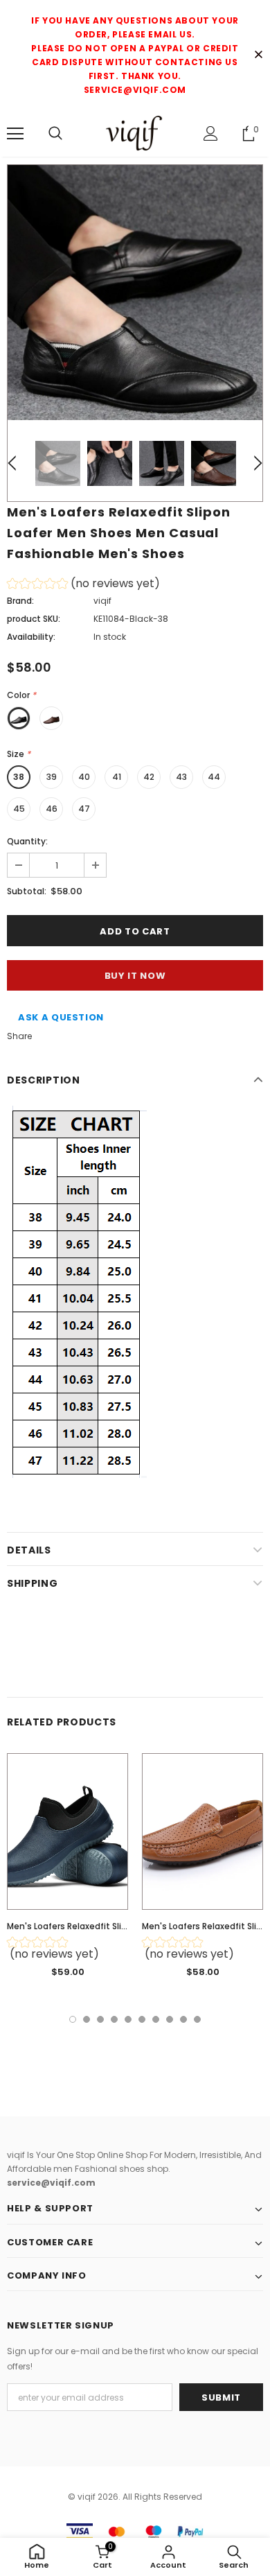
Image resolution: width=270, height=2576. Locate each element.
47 (84, 809)
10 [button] (197, 2019)
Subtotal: (27, 891)
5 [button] (128, 2019)
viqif (102, 601)
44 (214, 777)
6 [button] (142, 2019)
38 (19, 777)
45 (19, 809)
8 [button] (170, 2019)
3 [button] (100, 2019)
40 (84, 777)
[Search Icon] (55, 134)
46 (52, 809)
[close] (258, 55)
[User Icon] (211, 133)
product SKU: (34, 619)
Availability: (31, 637)
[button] (83, 585)
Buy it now (135, 976)
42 (149, 777)
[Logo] (135, 133)
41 (117, 777)
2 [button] (87, 2019)
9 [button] (183, 2019)
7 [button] (156, 2019)
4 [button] (114, 2019)
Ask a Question (61, 1017)
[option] (135, 293)
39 (52, 777)
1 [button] (73, 2019)
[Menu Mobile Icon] (15, 134)
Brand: (20, 601)
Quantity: (27, 841)
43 (181, 777)
